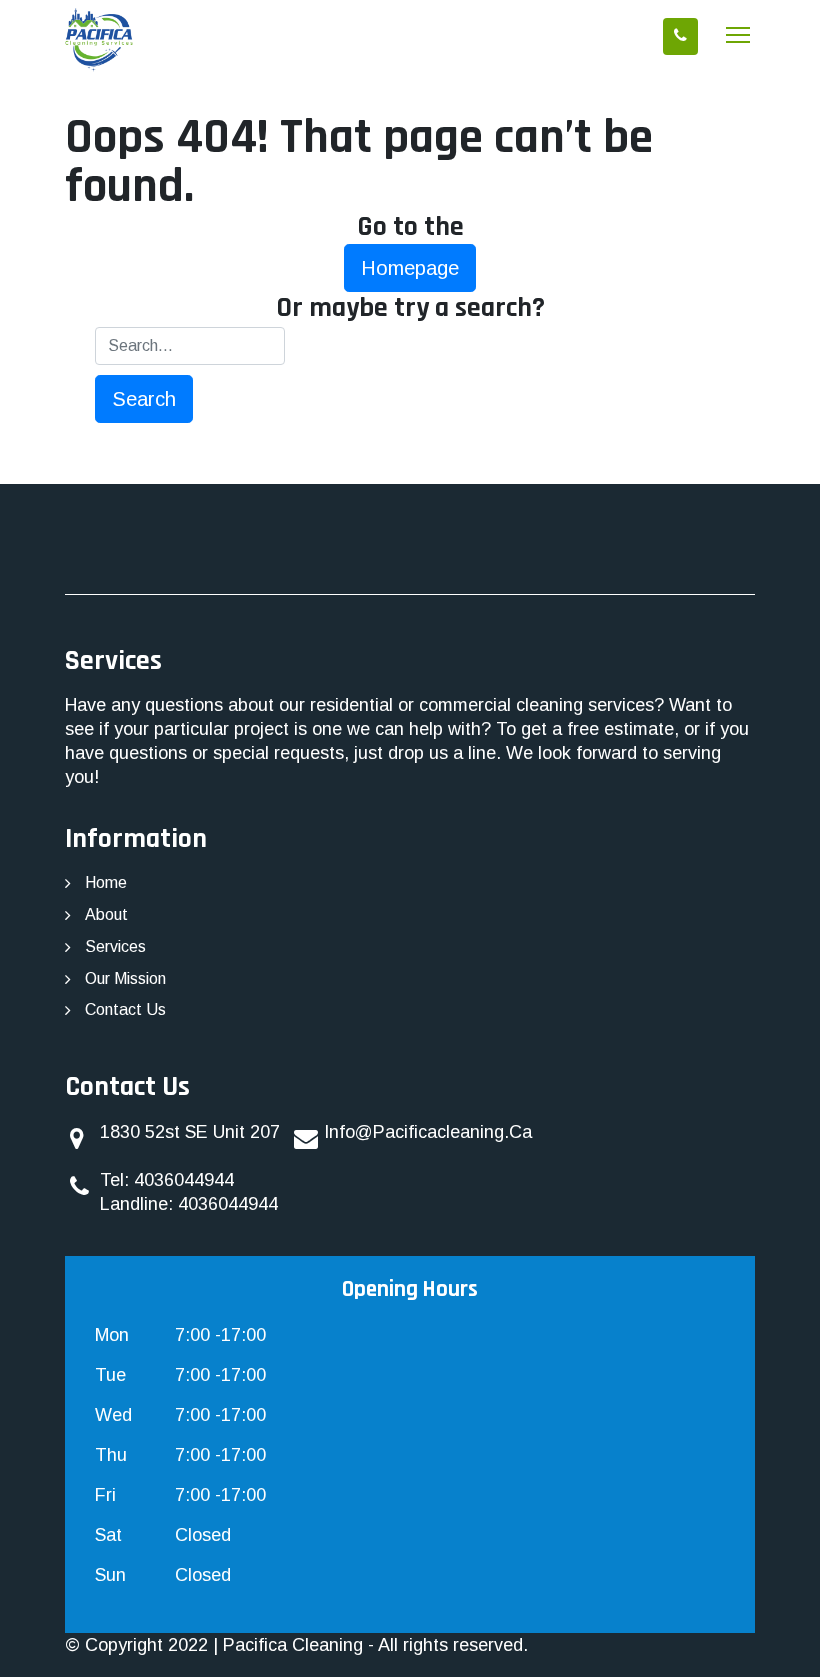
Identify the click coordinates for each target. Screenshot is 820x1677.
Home (106, 882)
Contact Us (125, 1009)
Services (115, 946)
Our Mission (125, 978)
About (106, 914)
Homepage (410, 268)
